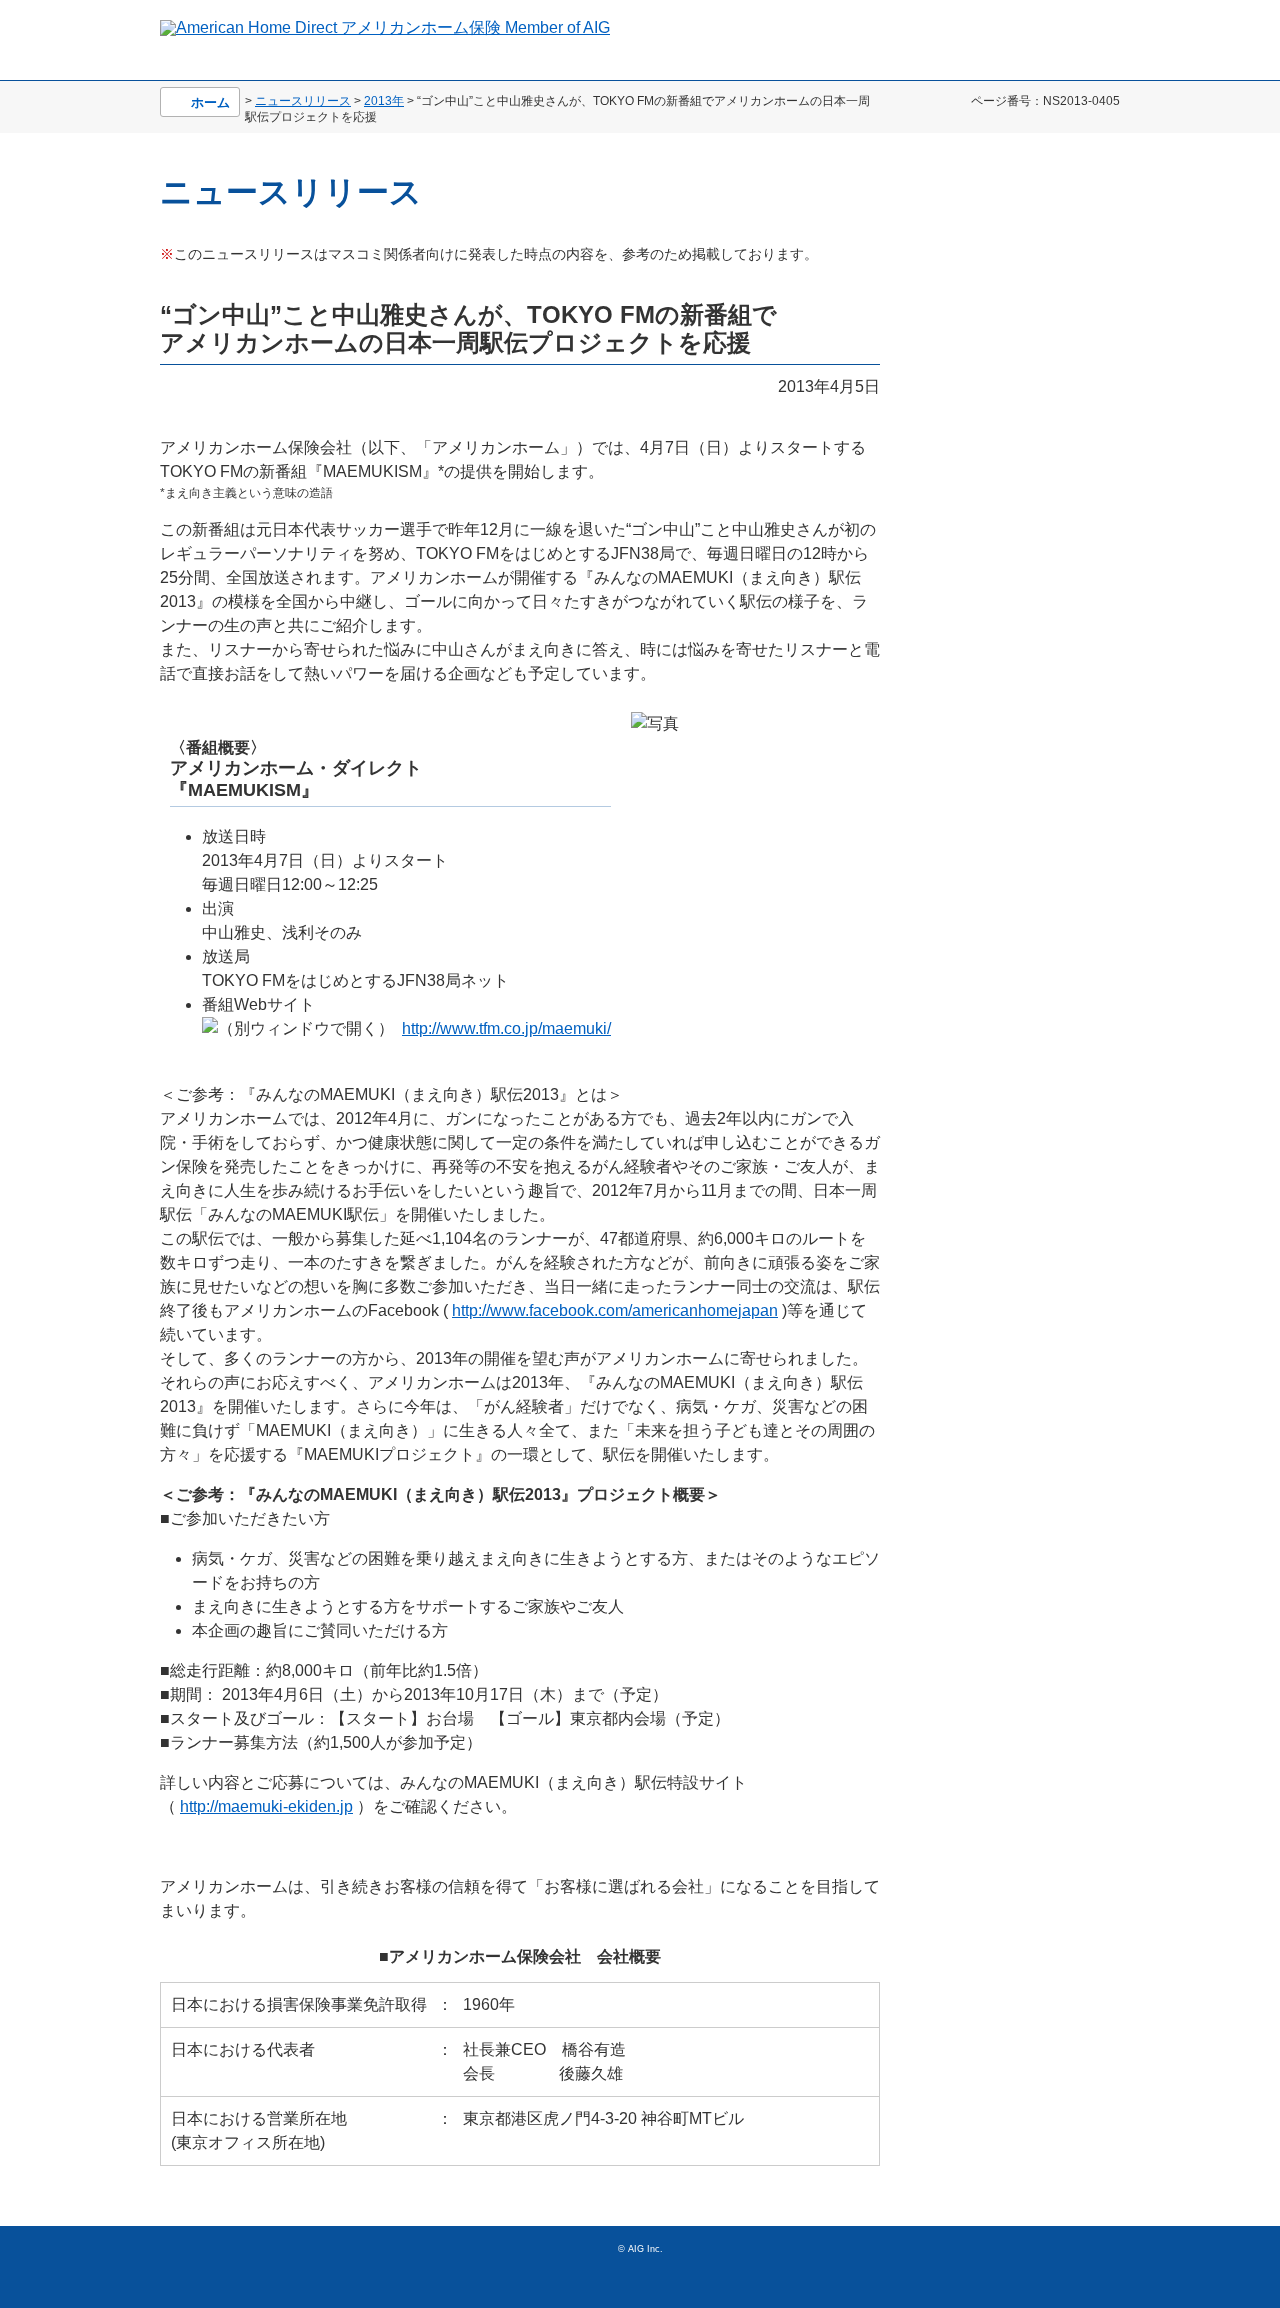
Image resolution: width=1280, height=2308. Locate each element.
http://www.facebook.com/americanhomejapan (615, 1310)
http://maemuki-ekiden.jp (266, 1806)
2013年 (384, 101)
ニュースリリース (303, 101)
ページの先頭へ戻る (1095, 2263)
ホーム (210, 102)
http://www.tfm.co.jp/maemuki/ (506, 1028)
